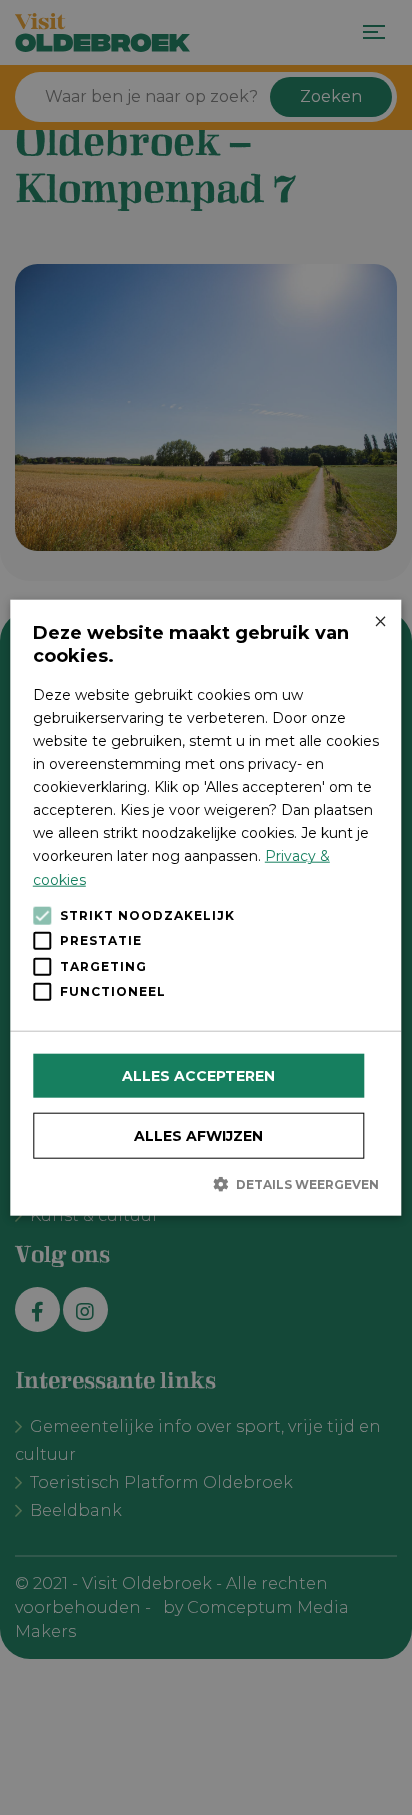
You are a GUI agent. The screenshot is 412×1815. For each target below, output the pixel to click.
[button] (206, 1183)
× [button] (379, 621)
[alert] (206, 907)
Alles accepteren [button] (198, 1075)
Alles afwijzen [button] (198, 1135)
